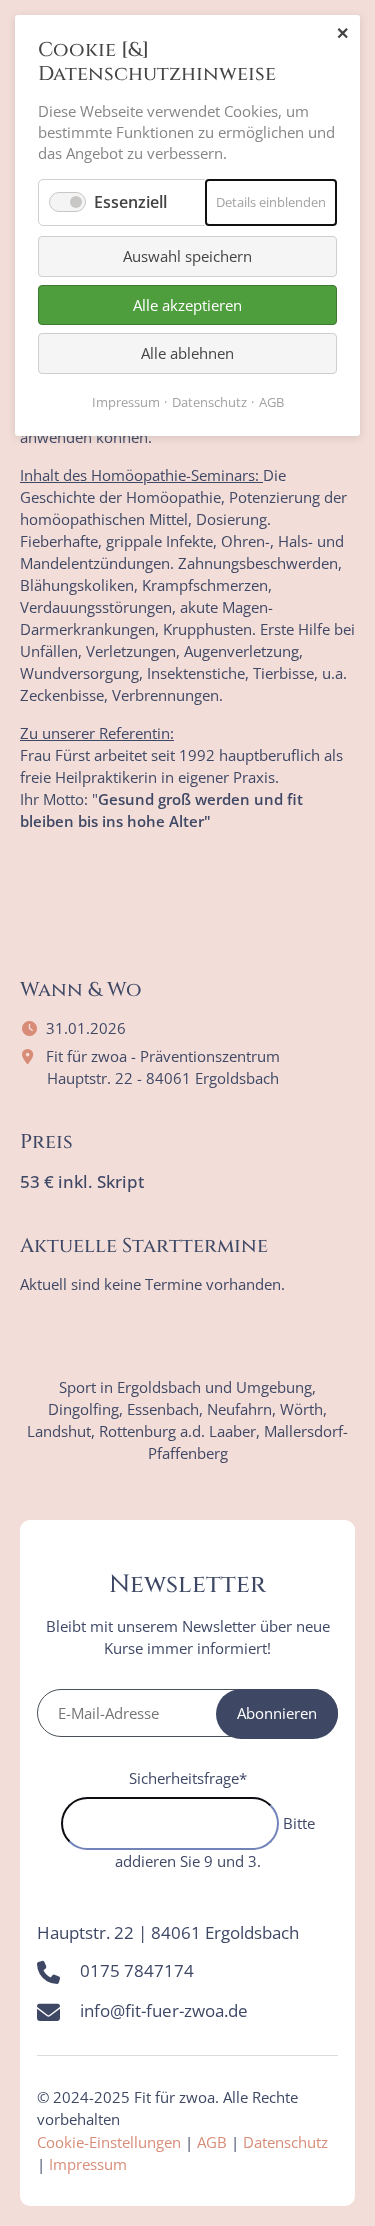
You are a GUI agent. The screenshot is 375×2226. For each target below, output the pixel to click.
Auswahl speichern (187, 256)
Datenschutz (285, 2142)
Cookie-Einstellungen (109, 2142)
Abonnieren (277, 1713)
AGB (212, 2142)
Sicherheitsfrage (188, 1778)
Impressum (88, 2164)
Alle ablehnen (187, 353)
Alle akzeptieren (187, 305)
